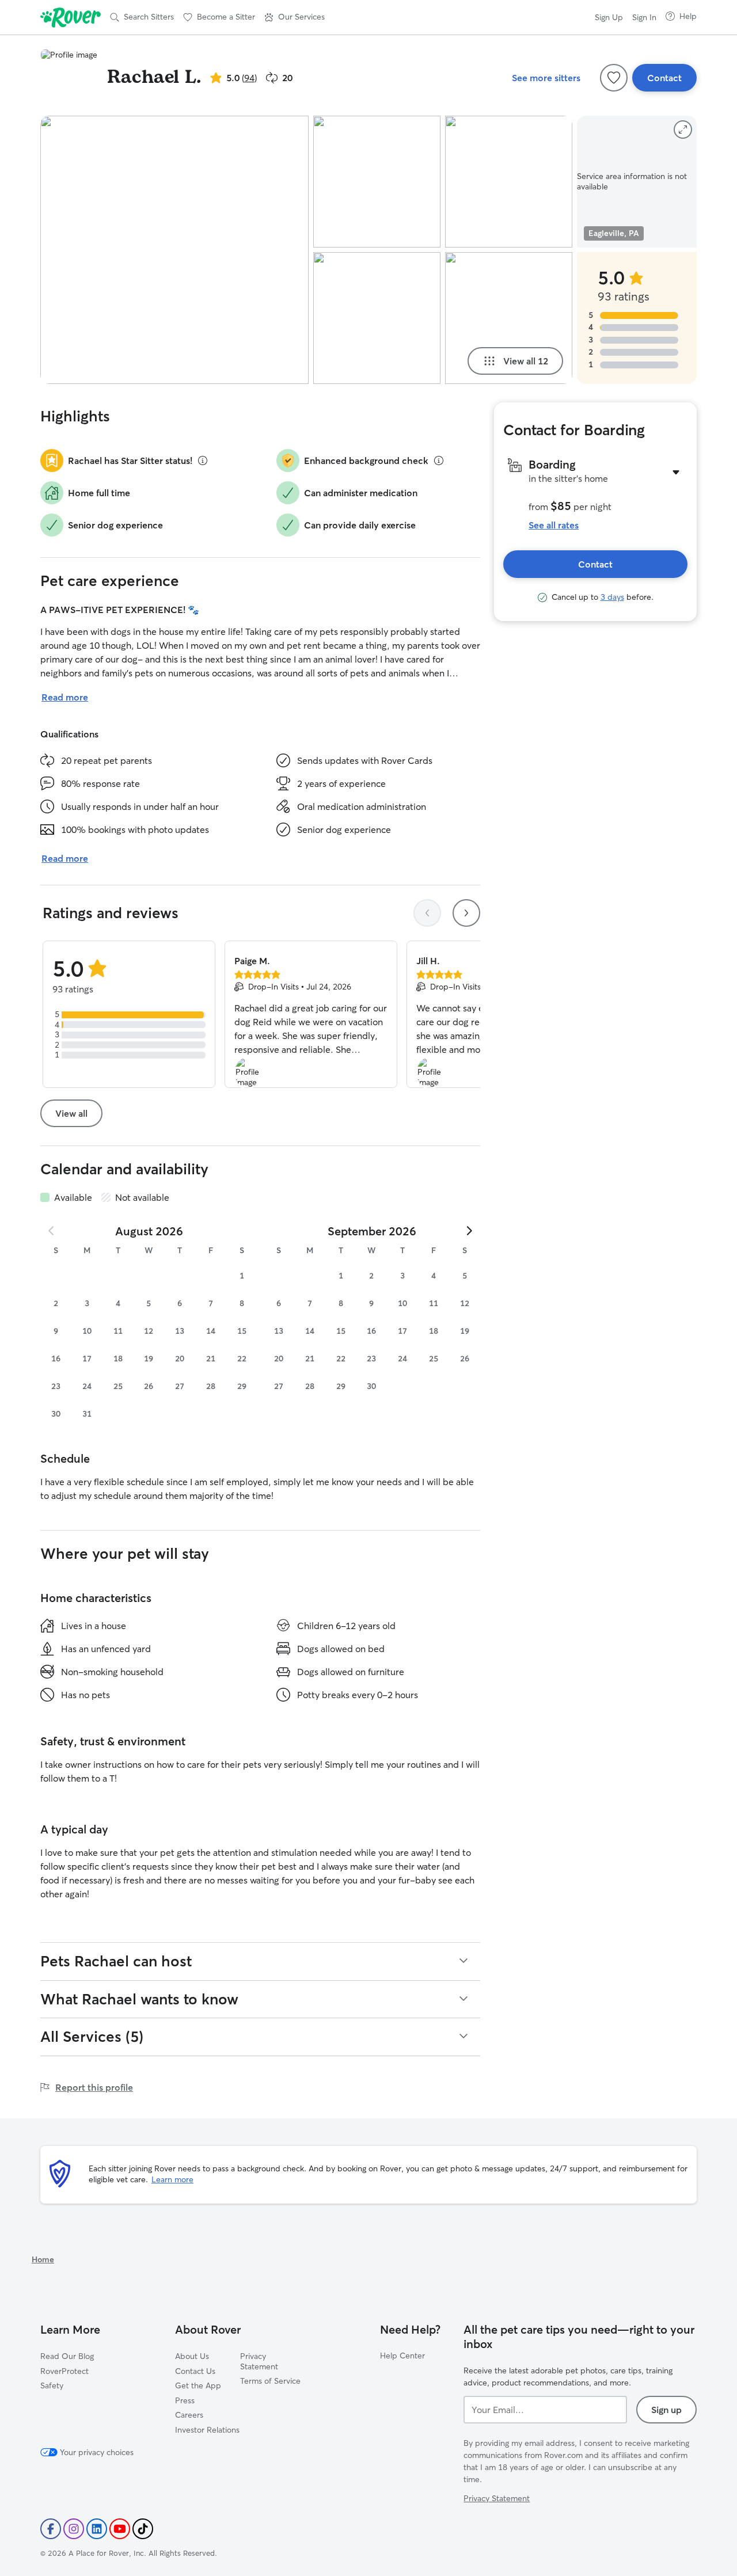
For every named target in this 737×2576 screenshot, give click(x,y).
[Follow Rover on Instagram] (74, 2529)
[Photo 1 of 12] (174, 250)
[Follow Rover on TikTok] (143, 2529)
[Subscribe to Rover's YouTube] (120, 2529)
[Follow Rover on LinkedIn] (97, 2529)
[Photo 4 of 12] (509, 182)
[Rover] (71, 17)
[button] (295, 17)
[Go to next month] (469, 1231)
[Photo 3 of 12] (377, 318)
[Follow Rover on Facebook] (51, 2529)
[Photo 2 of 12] (377, 182)
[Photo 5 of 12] (509, 318)
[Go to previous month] (52, 1231)
